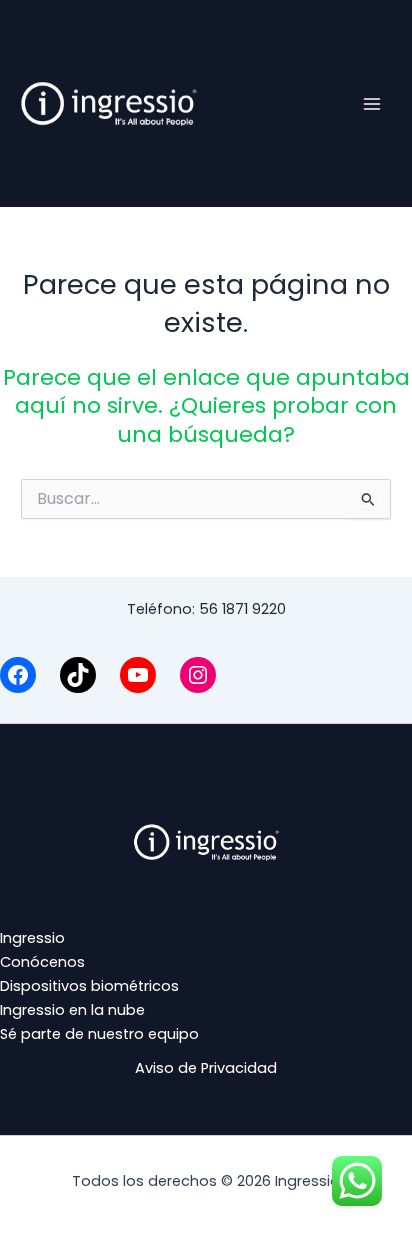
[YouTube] (138, 675)
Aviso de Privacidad (206, 1068)
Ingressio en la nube (72, 1010)
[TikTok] (78, 675)
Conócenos (42, 962)
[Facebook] (18, 675)
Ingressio (32, 938)
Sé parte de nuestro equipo (99, 1034)
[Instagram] (198, 675)
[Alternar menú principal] (372, 103)
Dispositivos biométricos (89, 986)
